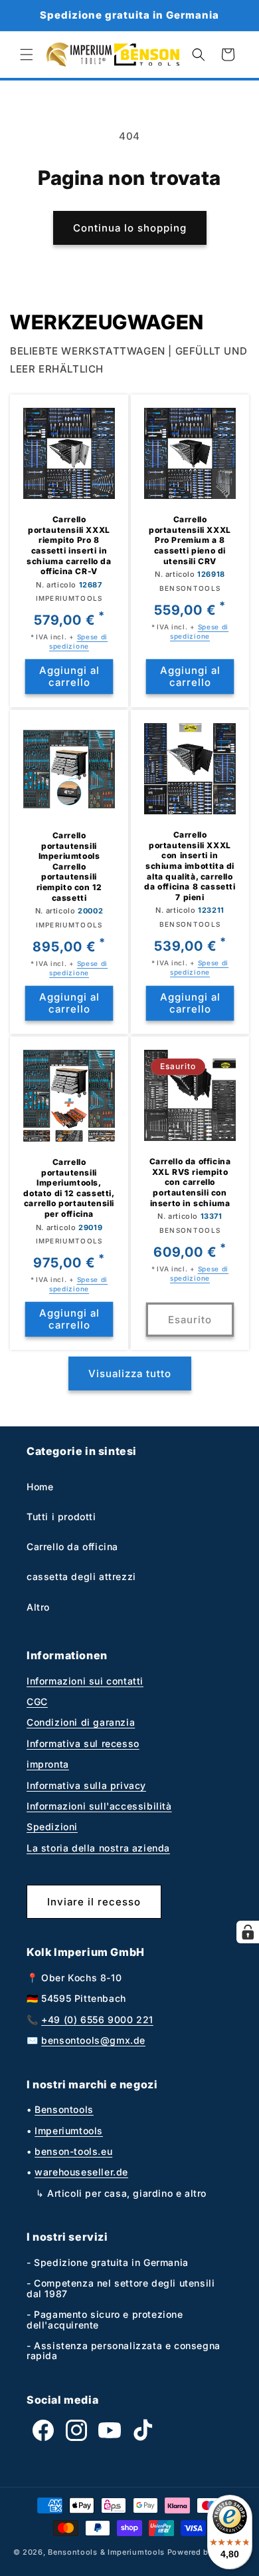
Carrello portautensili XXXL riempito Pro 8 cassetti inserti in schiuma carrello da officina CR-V (69, 545)
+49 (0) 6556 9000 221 (97, 2019)
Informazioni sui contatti (85, 1681)
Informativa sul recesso (83, 1743)
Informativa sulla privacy (86, 1785)
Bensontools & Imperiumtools (106, 2552)
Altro (38, 1607)
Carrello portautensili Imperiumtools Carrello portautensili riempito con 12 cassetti (69, 867)
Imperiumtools (69, 2131)
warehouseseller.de (81, 2172)
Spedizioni (52, 1827)
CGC (37, 1701)
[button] (27, 55)
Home (40, 1487)
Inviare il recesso (94, 1902)
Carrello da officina (72, 1546)
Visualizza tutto (130, 1373)
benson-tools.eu (73, 2151)
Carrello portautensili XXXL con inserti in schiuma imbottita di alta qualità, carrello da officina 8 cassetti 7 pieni (190, 866)
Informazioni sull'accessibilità (99, 1806)
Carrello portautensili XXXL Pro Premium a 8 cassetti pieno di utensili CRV (190, 540)
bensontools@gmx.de (93, 2040)
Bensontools (64, 2109)
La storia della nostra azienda (98, 1848)
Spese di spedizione (78, 641)
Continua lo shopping (130, 228)
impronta (48, 1764)
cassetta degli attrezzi (81, 1576)
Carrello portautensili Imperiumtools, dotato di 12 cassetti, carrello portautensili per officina (69, 1188)
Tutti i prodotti (61, 1517)
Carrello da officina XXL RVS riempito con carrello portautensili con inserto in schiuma (190, 1182)
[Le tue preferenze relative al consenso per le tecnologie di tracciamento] (248, 1932)
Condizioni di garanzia (81, 1722)
